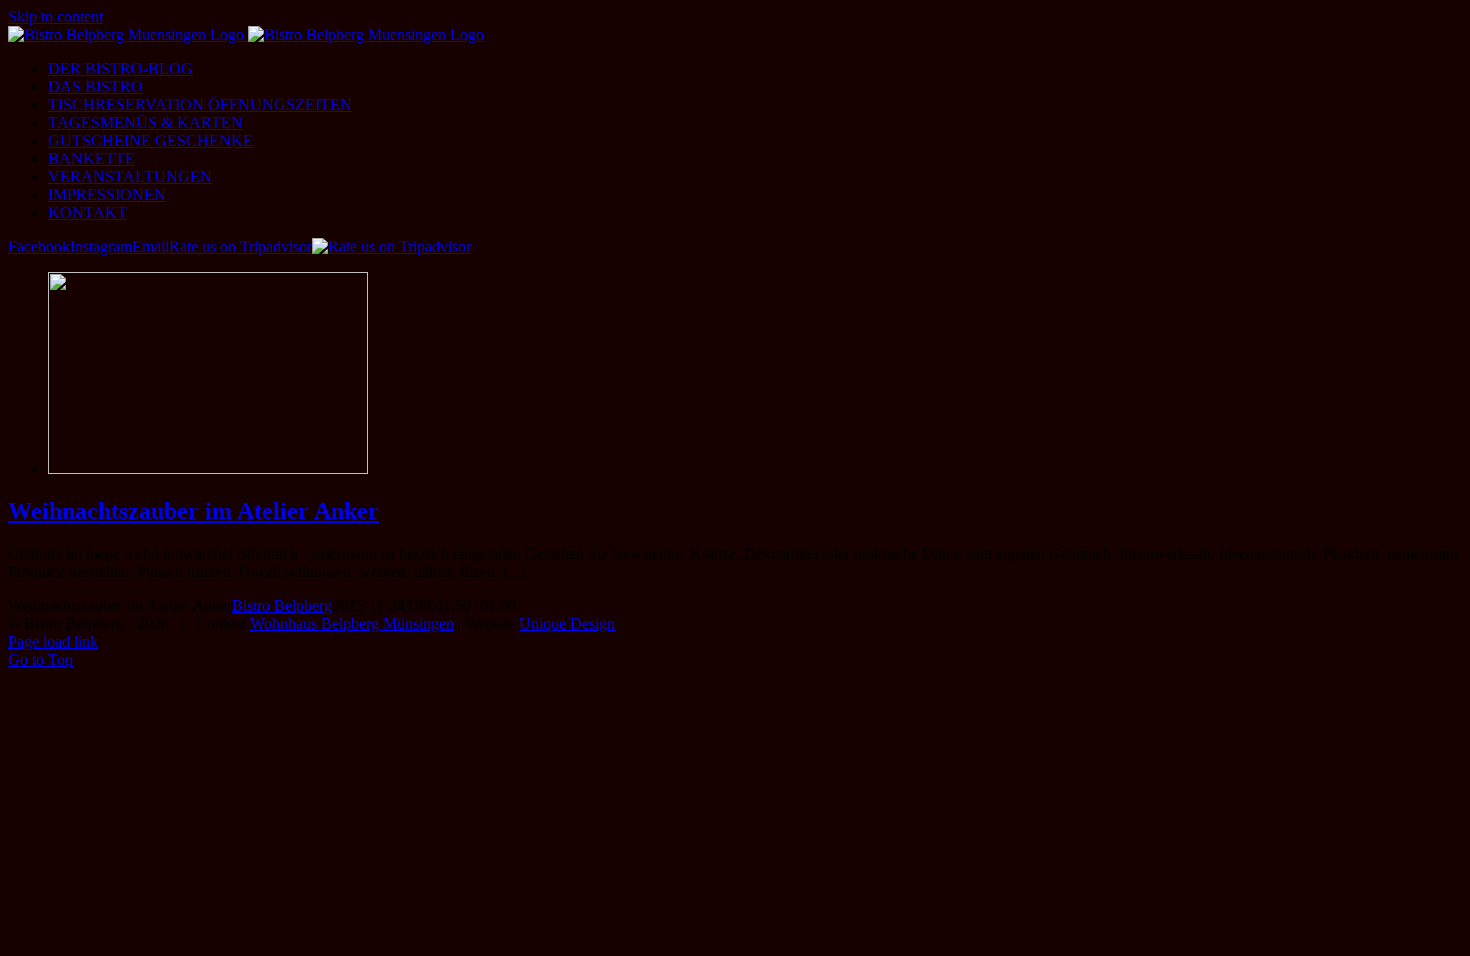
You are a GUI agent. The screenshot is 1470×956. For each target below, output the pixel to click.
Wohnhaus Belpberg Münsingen (352, 623)
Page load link (53, 641)
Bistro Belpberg (282, 605)
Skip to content (55, 16)
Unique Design (567, 623)
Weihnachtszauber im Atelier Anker (193, 511)
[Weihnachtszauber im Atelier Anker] (208, 468)
